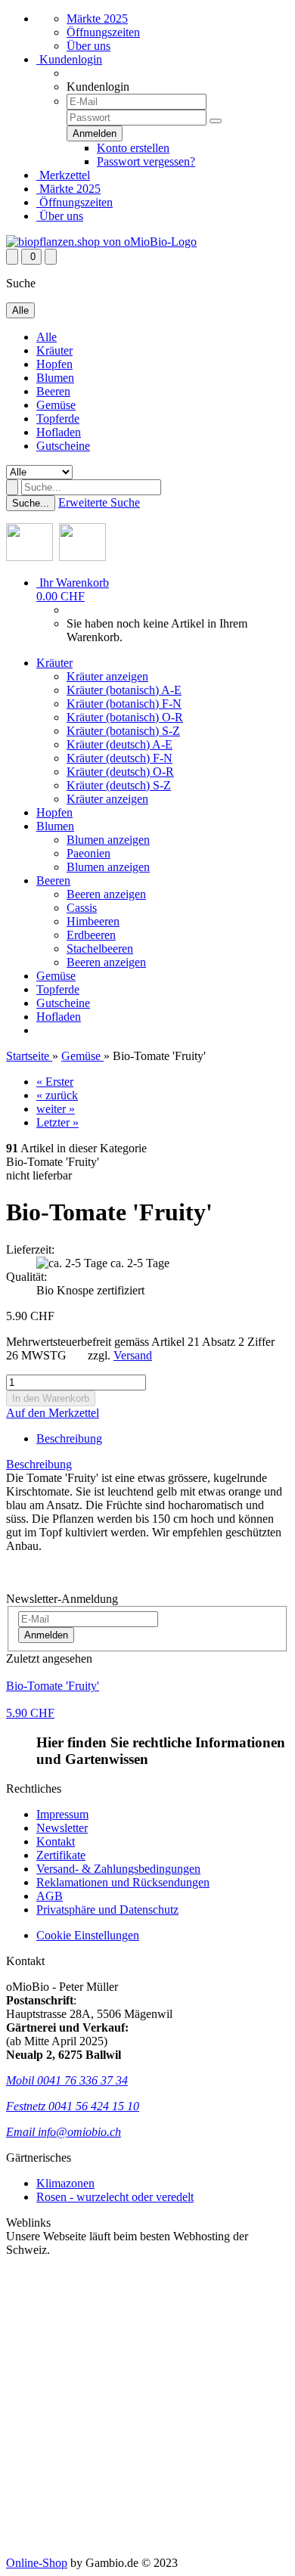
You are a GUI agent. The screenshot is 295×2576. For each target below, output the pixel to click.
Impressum (62, 1814)
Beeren (53, 391)
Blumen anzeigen (108, 840)
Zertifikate (61, 1855)
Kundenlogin (69, 59)
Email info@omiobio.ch (64, 2132)
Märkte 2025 (97, 19)
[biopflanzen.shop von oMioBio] (101, 242)
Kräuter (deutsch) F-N (120, 758)
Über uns (88, 46)
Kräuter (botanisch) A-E (124, 690)
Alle (47, 337)
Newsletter (62, 1828)
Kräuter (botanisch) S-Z (123, 731)
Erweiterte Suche (99, 502)
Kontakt (56, 1841)
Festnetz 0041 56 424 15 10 (73, 2106)
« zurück (57, 1095)
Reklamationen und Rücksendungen (123, 1882)
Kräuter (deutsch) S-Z (119, 785)
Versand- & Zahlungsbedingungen (118, 1869)
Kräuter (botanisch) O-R (125, 717)
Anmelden (46, 1635)
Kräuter (54, 350)
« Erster (55, 1082)
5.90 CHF (30, 1713)
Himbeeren (93, 921)
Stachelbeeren (100, 949)
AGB (50, 1896)
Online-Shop (37, 2563)
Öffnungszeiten (103, 32)
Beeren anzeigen (106, 894)
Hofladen (59, 432)
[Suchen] (12, 487)
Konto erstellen (133, 148)
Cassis (82, 908)
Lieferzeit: (30, 1249)
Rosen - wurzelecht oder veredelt (115, 2197)
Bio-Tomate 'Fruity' (53, 1686)
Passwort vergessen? (146, 161)
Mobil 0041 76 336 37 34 (67, 2080)
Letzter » (57, 1122)
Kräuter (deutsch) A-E (120, 744)
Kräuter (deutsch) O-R (120, 772)
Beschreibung (69, 1438)
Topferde (58, 418)
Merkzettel (63, 175)
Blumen (55, 378)
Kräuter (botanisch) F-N (124, 704)
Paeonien (88, 853)
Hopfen (54, 364)
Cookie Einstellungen (88, 1935)
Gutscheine (63, 446)
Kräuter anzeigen (107, 676)
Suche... (31, 503)
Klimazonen (65, 2183)
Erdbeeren (91, 935)
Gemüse (56, 405)
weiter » (56, 1109)
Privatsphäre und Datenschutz (107, 1910)
